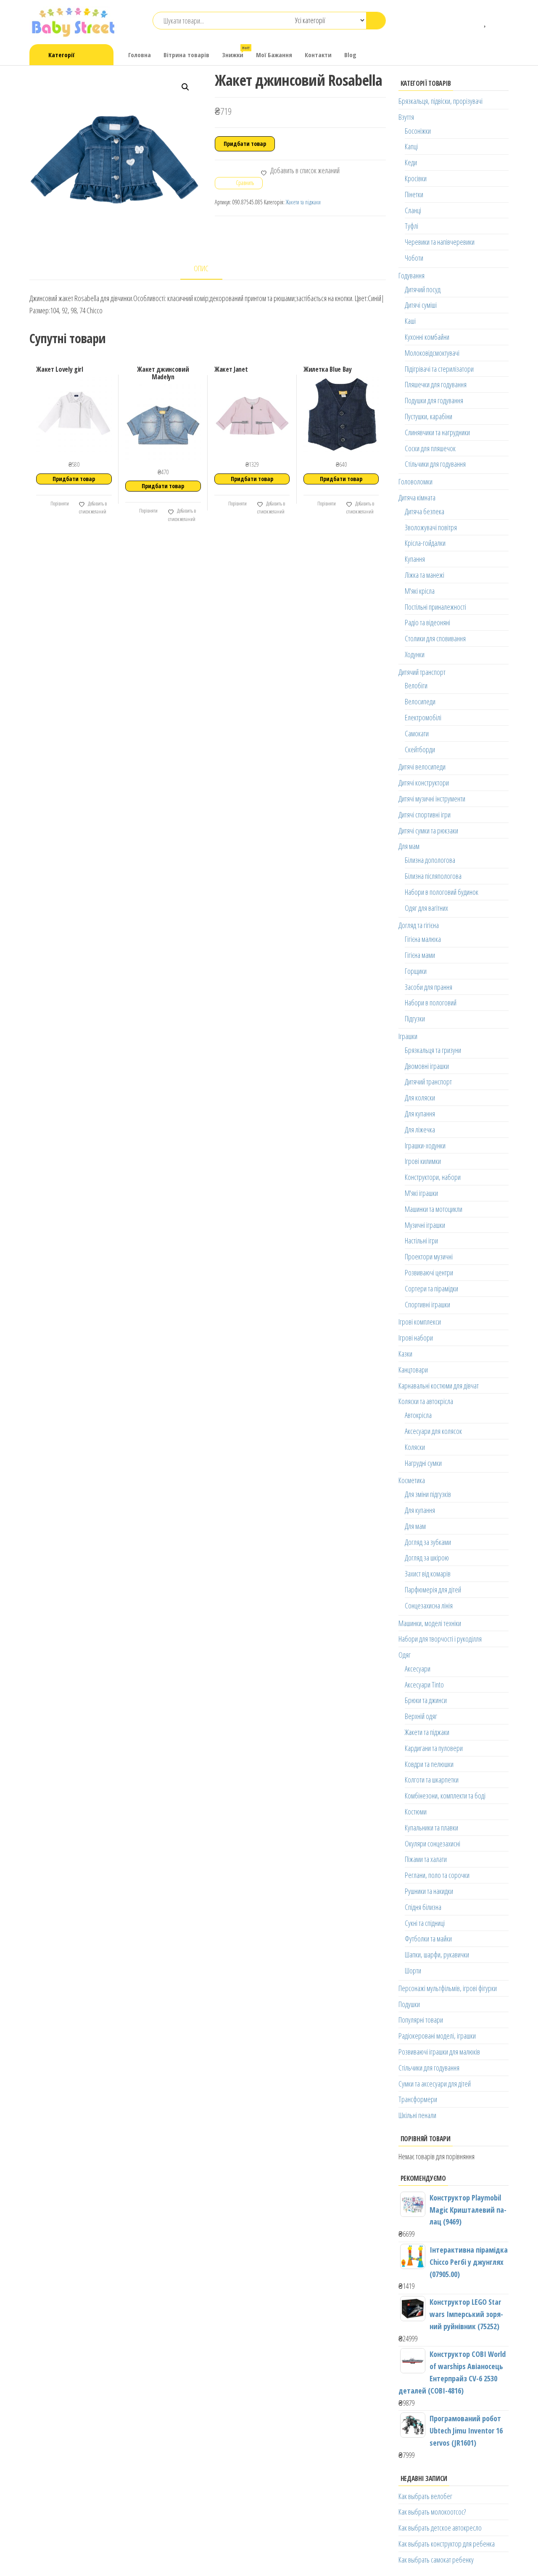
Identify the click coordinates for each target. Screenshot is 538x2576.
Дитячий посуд (423, 289)
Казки (405, 1354)
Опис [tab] (201, 268)
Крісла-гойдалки (425, 543)
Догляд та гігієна (419, 925)
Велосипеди (420, 701)
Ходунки (415, 654)
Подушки (409, 2004)
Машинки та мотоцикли (434, 1209)
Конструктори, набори (433, 1177)
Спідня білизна (423, 1907)
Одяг (405, 1655)
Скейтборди (420, 749)
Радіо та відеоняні (427, 622)
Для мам (409, 846)
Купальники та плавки (431, 1828)
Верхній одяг (421, 1716)
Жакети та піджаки (303, 202)
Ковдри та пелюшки (429, 1764)
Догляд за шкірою (427, 1558)
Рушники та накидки (429, 1891)
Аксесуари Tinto (424, 1685)
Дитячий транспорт (422, 672)
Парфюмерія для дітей (433, 1590)
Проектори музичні (429, 1256)
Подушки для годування (434, 400)
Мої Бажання (274, 55)
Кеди (411, 162)
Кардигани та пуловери (434, 1748)
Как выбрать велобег (425, 2496)
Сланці (413, 210)
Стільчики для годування (435, 464)
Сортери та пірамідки (431, 1288)
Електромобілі (423, 717)
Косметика (412, 1480)
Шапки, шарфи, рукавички (437, 1954)
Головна (140, 55)
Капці (411, 146)
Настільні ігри (421, 1240)
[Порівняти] (473, 21)
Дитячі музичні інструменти (432, 799)
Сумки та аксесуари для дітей (435, 2084)
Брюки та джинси (426, 1700)
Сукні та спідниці (425, 1923)
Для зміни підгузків (428, 1494)
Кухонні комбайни (427, 337)
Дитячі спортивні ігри (425, 815)
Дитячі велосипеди (422, 767)
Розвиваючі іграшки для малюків (439, 2052)
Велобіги (416, 685)
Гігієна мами (420, 955)
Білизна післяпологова (433, 876)
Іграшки (408, 1036)
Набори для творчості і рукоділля (440, 1639)
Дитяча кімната (417, 497)
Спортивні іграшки (427, 1304)
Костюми (416, 1812)
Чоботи (414, 258)
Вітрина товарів (186, 55)
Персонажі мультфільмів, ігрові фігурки (448, 1988)
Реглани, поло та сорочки (437, 1875)
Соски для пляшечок (430, 448)
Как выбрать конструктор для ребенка (447, 2544)
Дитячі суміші (421, 305)
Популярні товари (421, 2020)
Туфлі (411, 226)
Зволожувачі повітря (431, 527)
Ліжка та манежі (425, 575)
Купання (415, 559)
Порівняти (59, 504)
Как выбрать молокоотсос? (432, 2512)
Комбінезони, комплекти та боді (445, 1796)
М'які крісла (420, 591)
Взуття (406, 117)
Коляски (415, 1447)
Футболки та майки (428, 1939)
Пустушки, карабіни (429, 416)
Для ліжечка (420, 1129)
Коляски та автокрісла (426, 1401)
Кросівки (416, 178)
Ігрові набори (416, 1338)
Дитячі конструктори (424, 783)
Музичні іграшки (425, 1225)
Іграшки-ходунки (425, 1145)
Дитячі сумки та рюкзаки (428, 830)
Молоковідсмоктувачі (432, 353)
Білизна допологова (430, 860)
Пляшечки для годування (436, 384)
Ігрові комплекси (420, 1322)
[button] (185, 87)
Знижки (236, 52)
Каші (410, 321)
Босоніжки (418, 131)
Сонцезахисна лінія (429, 1605)
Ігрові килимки (423, 1161)
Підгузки (415, 1018)
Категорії (61, 55)
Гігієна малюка (423, 939)
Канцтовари (413, 1370)
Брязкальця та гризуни (433, 1050)
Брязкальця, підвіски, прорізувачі (440, 101)
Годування (411, 275)
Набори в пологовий (431, 1002)
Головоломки (415, 481)
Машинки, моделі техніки (430, 1623)
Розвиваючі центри (429, 1272)
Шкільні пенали (417, 2115)
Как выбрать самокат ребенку (436, 2560)
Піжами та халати (426, 1859)
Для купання (420, 1113)
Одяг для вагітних (426, 908)
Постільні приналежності (435, 607)
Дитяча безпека (425, 511)
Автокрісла (418, 1415)
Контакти (318, 55)
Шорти (413, 1970)
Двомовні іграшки (427, 1066)
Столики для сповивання (435, 638)
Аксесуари (418, 1669)
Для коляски (420, 1098)
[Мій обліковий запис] (498, 21)
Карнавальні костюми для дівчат (439, 1386)
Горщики (416, 971)
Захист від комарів (428, 1574)
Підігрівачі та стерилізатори (439, 369)
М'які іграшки (421, 1193)
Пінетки (414, 194)
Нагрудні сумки (423, 1463)
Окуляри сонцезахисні (433, 1843)
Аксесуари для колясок (433, 1431)
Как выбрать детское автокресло (440, 2528)
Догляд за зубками (428, 1542)
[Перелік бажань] (486, 21)
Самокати (417, 733)
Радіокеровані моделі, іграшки (437, 2036)
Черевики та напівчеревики (440, 242)
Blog (350, 55)
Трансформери (418, 2099)
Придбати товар (245, 144)
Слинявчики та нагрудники (437, 432)
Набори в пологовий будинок (442, 892)
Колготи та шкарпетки (432, 1780)
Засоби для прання (429, 987)
